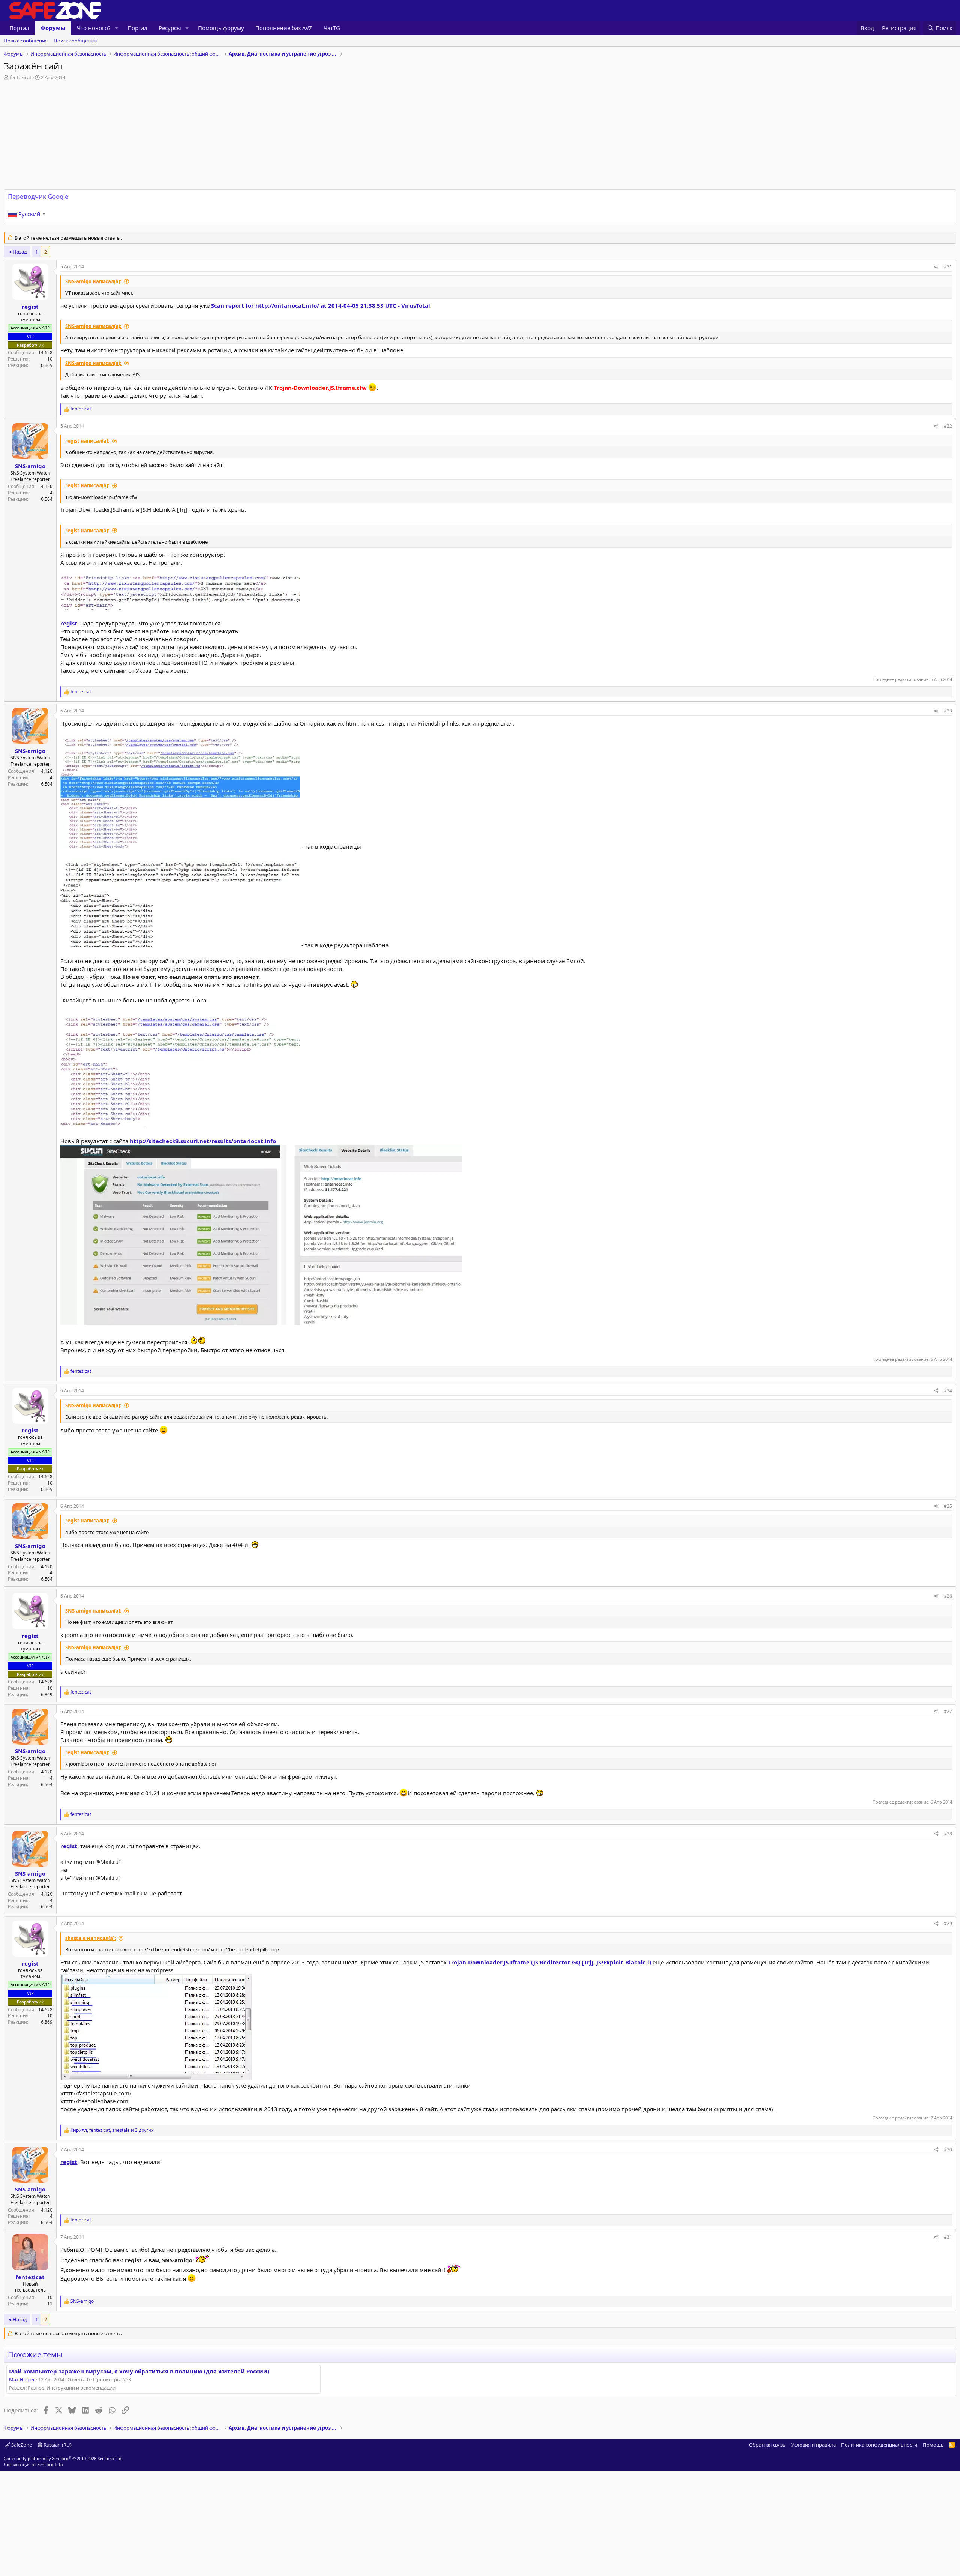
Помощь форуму (221, 28)
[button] (117, 28)
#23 (948, 711)
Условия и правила (814, 2445)
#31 (948, 2237)
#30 (948, 2150)
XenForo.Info (50, 2464)
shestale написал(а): (91, 1938)
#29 (948, 1923)
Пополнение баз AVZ (284, 28)
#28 (948, 1834)
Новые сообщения (26, 41)
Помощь (933, 2445)
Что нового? (94, 28)
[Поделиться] (936, 267)
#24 (948, 1391)
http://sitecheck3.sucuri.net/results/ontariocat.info (203, 1141)
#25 (948, 1506)
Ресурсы (170, 28)
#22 (948, 426)
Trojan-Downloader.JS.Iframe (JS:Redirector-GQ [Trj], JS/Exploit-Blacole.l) (550, 1962)
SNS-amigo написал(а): (93, 281)
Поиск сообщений (75, 41)
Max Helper (22, 2379)
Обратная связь (767, 2445)
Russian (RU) (57, 2445)
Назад (20, 252)
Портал (19, 28)
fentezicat (21, 77)
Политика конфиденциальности (879, 2445)
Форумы (53, 28)
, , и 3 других (112, 2130)
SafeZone (21, 2445)
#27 (948, 1711)
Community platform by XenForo (63, 2458)
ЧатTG (332, 28)
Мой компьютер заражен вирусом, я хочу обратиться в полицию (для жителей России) (139, 2371)
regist (69, 623)
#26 (948, 1596)
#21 (948, 267)
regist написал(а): (87, 441)
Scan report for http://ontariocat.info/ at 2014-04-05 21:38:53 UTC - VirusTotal (321, 305)
